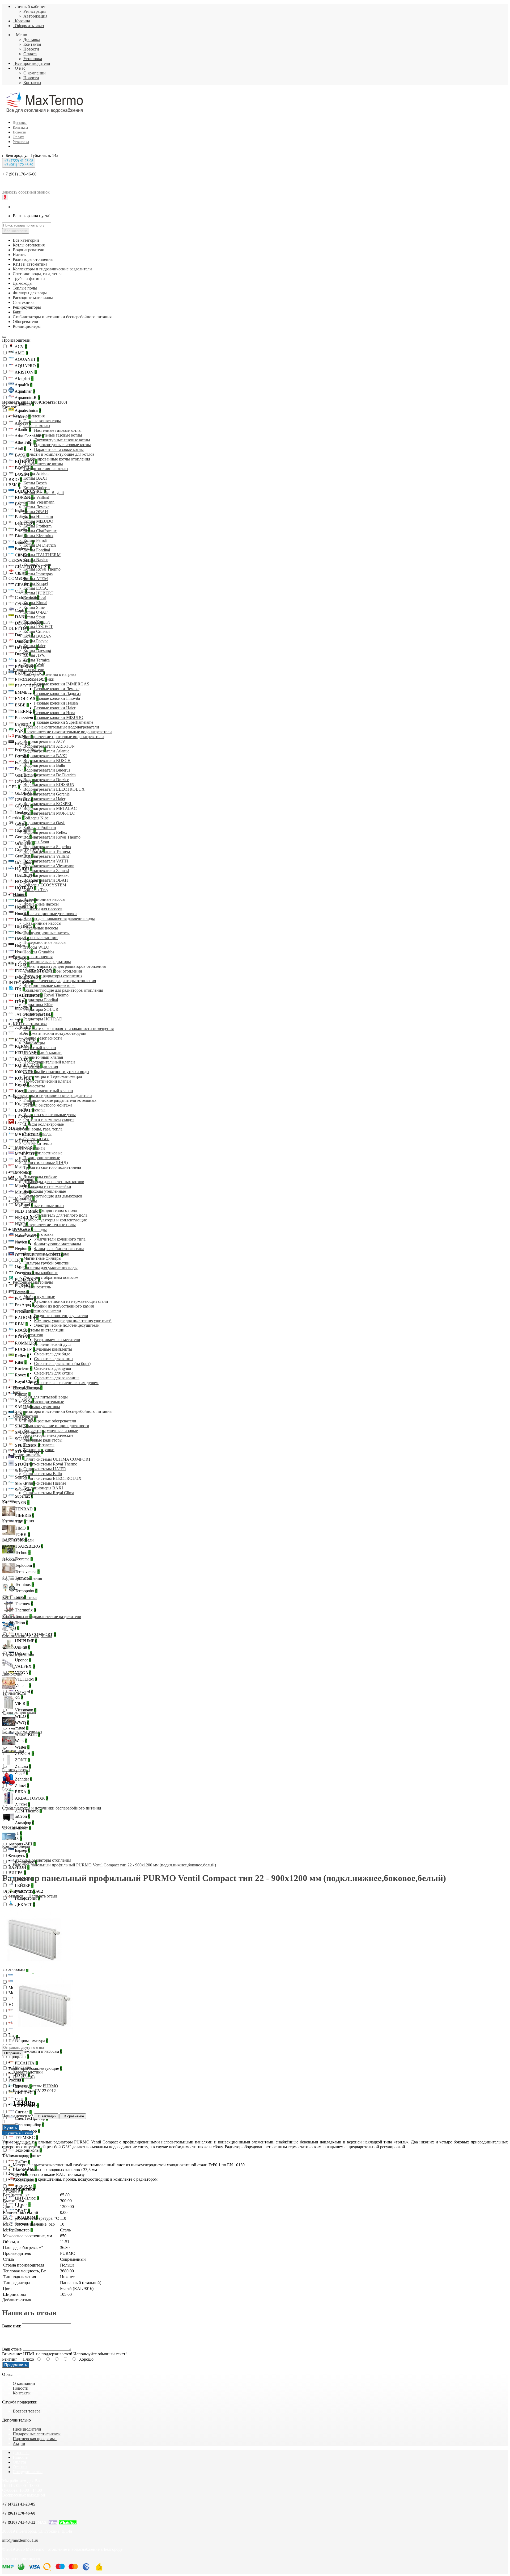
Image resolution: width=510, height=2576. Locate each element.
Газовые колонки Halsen (56, 703)
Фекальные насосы (41, 928)
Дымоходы (23, 1172)
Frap (20, 769)
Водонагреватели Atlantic (46, 751)
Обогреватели (25, 1416)
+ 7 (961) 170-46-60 (19, 174)
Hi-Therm (24, 926)
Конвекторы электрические (48, 1435)
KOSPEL (24, 1078)
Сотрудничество (28, 2472)
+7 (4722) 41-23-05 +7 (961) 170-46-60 (19, 163)
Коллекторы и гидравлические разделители (52, 1096)
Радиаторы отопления (33, 957)
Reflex (22, 1356)
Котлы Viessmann (39, 502)
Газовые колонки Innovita (57, 698)
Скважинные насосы (42, 923)
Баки (17, 1392)
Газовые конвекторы (42, 421)
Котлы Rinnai (35, 603)
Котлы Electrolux (38, 536)
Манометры (34, 1043)
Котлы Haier (34, 646)
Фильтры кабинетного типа (59, 1249)
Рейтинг (10, 2359)
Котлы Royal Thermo (42, 569)
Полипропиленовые (42, 1158)
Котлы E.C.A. (36, 588)
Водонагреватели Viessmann (49, 866)
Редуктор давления (41, 1067)
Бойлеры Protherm (40, 828)
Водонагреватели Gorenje (46, 794)
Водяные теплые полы (44, 1206)
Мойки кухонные (39, 1297)
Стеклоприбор (29, 2125)
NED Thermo (28, 1211)
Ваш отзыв (12, 2349)
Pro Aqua (24, 1305)
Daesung (23, 635)
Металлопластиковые (43, 1153)
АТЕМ (22, 1805)
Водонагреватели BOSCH (47, 761)
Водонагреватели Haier (44, 799)
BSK (14, 485)
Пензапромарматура (28, 2041)
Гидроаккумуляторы (42, 1407)
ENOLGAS (26, 699)
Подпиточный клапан (43, 1057)
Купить (11, 2128)
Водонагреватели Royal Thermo (52, 837)
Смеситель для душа (52, 1368)
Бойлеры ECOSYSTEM (45, 885)
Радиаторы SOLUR (41, 1009)
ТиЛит (22, 2162)
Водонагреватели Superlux (47, 847)
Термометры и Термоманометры (53, 1076)
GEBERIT (25, 775)
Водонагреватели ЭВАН (46, 880)
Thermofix (25, 1610)
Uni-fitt (22, 1647)
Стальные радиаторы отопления (53, 971)
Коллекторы (34, 1110)
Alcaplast (24, 378)
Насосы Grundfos (39, 952)
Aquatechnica (27, 410)
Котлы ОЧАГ (35, 612)
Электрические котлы (43, 464)
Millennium (26, 1179)
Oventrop (24, 1273)
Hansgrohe (25, 901)
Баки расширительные (44, 1402)
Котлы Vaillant (36, 497)
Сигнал (23, 2112)
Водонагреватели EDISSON (49, 784)
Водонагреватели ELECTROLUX (54, 789)
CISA (21, 573)
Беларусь (18, 1856)
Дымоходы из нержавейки (47, 1186)
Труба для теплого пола (55, 1210)
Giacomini (25, 830)
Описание (22, 2067)
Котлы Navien (36, 560)
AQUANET (26, 359)
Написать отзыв (43, 1896)
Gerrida (16, 818)
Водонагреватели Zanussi (46, 871)
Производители (16, 340)
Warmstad (18, 1728)
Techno (22, 1553)
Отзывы (20, 2467)
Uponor (22, 1660)
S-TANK (24, 1400)
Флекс (16, 2192)
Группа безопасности (43, 1038)
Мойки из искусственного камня (64, 1306)
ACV (20, 347)
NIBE (21, 1224)
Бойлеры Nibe (36, 818)
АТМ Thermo (28, 1811)
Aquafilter (24, 391)
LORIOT (24, 1110)
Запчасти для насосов (43, 909)
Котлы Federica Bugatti (44, 493)
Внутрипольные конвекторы (49, 985)
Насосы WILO (36, 947)
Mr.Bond (24, 1205)
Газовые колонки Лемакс (57, 689)
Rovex (22, 1375)
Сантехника (24, 1292)
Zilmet (21, 1785)
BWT (21, 504)
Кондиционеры (27, 1454)
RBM (21, 1324)
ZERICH (24, 1754)
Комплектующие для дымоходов (53, 1196)
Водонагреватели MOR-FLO (49, 813)
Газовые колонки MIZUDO (59, 717)
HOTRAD (25, 888)
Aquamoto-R (27, 398)
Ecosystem (25, 718)
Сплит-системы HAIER (45, 1469)
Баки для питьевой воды (46, 1397)
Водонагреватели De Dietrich (50, 775)
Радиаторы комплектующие (35, 2068)
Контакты (32, 44)
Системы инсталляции (44, 1330)
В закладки (46, 2116)
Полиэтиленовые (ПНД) (46, 1163)
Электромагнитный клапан (48, 1091)
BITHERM (26, 461)
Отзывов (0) (24, 2077)
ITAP (20, 1002)
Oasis (21, 1266)
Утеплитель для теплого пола (61, 1215)
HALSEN (25, 875)
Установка (33, 59)
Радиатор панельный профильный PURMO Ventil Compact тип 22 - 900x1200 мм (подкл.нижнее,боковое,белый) (114, 1865)
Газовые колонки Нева (55, 713)
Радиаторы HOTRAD (43, 1019)
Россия (16, 2080)
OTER (16, 1260)
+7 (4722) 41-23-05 (19, 2504)
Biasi (20, 536)
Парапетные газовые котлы (59, 449)
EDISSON (25, 667)
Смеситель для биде (52, 1354)
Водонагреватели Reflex (45, 832)
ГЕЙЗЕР (24, 1885)
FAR (20, 730)
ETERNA (24, 711)
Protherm (24, 1311)
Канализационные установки (50, 914)
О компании (35, 73)
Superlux (24, 1496)
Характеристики (28, 2072)
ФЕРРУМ (25, 2186)
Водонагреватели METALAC (50, 808)
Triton (21, 1623)
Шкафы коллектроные (44, 1124)
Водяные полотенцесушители (61, 1316)
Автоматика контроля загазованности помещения (69, 1029)
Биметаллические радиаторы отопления (60, 981)
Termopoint (26, 1591)
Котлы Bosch (35, 483)
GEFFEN (24, 782)
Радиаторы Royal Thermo (46, 995)
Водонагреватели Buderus (47, 770)
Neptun (22, 1248)
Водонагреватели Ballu (44, 765)
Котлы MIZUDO (38, 521)
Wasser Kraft (27, 1734)
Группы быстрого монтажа (48, 1105)
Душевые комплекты (53, 1349)
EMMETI (24, 692)
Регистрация (35, 11)
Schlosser (24, 1471)
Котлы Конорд (37, 622)
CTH (20, 591)
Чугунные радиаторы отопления (53, 976)
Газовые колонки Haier (55, 708)
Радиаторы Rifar (38, 1005)
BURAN (24, 498)
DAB (21, 617)
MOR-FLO (26, 1154)
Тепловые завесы (39, 1445)
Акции (19, 2443)
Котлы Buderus (37, 488)
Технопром (20, 2156)
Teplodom (24, 1565)
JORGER (24, 1027)
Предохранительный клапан (49, 1062)
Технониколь (28, 2150)
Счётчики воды (37, 1134)
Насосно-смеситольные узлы (50, 1115)
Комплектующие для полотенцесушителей (73, 1320)
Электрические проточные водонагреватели (64, 737)
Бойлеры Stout (36, 842)
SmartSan (24, 1490)
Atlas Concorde (29, 436)
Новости (31, 49)
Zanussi (22, 1766)
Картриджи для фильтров (46, 1253)
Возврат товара (27, 2411)
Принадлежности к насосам (35, 2051)
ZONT (22, 1760)
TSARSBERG (29, 1546)
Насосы (20, 895)
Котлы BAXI (35, 478)
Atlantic (22, 430)
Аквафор (24, 1823)
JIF (19, 1021)
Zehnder (23, 1779)
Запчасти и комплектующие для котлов (59, 454)
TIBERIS (24, 1515)
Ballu (20, 510)
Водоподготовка (38, 1234)
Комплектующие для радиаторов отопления (63, 990)
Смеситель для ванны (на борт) (62, 1364)
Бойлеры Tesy (36, 890)
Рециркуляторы (27, 1387)
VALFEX (24, 1666)
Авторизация (35, 16)
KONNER (25, 1072)
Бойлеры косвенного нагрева (50, 674)
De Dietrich (26, 648)
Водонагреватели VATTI (46, 861)
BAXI (21, 455)
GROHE (24, 800)
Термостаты (34, 1086)
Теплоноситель (37, 1287)
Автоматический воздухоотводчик (55, 1033)
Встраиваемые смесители (57, 1340)
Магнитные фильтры (42, 1258)
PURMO (24, 1286)
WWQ (22, 1723)
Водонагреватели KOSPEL (48, 804)
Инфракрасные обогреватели (50, 1421)
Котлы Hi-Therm (38, 516)
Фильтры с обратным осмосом (51, 1277)
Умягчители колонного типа (60, 1239)
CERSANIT (21, 560)
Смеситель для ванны (54, 1359)
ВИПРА (17, 1873)
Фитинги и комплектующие (49, 1119)
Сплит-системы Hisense (45, 1483)
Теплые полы (25, 1201)
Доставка (32, 39)
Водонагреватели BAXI (45, 756)
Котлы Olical (35, 598)
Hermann (24, 920)
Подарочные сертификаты (37, 2434)
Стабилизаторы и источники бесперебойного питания (62, 1411)
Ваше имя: (12, 2326)
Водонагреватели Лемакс (46, 875)
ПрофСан (19, 2057)
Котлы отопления (29, 416)
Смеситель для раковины (57, 1378)
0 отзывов (14, 1896)
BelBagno (24, 523)
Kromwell (24, 1104)
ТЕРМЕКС (26, 2137)
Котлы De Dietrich (40, 545)
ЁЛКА (22, 1792)
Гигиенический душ (52, 1344)
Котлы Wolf (34, 665)
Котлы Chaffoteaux (40, 531)
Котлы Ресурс (36, 641)
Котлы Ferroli (35, 540)
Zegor (21, 1773)
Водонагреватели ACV (44, 741)
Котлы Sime (34, 607)
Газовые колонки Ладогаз (57, 694)
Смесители (33, 1335)
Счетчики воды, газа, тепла (38, 1129)
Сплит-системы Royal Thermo (50, 1464)
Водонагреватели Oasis (44, 823)
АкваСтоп (19, 1816)
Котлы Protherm (37, 526)
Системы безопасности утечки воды (56, 1072)
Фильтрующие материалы (58, 1244)
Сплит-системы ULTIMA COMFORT (57, 1459)
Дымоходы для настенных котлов (54, 1182)
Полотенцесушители (42, 1311)
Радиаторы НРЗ (38, 1014)
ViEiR (21, 1704)
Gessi (21, 824)
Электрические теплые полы (50, 1225)
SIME (21, 1426)
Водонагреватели (29, 670)
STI (19, 1458)
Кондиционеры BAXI (43, 1488)
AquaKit (23, 385)
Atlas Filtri (25, 442)
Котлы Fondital (37, 550)
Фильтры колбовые (41, 1273)
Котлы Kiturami (37, 564)
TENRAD (25, 1509)
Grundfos (24, 862)
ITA (19, 989)
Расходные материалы (33, 1282)
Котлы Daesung (37, 650)
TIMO (21, 1528)
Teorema (23, 1559)
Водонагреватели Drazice (46, 780)
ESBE (21, 705)
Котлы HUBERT (38, 593)
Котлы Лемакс (36, 507)
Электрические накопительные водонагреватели (68, 732)
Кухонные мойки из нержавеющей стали (71, 1301)
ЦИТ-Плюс (26, 2198)
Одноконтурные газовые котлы (62, 445)
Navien (22, 1242)
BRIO (15, 479)
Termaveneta (27, 1572)
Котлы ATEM (36, 579)
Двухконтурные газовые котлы (62, 440)
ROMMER (25, 1343)
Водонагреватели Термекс (47, 851)
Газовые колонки (39, 679)
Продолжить (16, 2365)
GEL (14, 787)
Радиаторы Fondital (41, 1000)
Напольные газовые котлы (58, 435)
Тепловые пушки (39, 1450)
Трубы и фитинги (29, 1148)
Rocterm (23, 1369)
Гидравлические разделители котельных (60, 1100)
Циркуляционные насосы (46, 933)
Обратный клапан (40, 1048)
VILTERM (25, 1679)
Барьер (22, 1850)
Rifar (20, 1362)
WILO (22, 1716)
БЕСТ (15, 1833)
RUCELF (24, 1349)
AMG (21, 353)
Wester (22, 1747)
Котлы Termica (37, 660)
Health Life (25, 907)
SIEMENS (25, 1420)
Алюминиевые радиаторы (47, 962)
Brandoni (24, 542)
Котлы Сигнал (37, 631)
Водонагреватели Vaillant (46, 856)
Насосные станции (41, 938)
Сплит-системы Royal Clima (49, 1493)
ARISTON (25, 372)
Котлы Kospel (36, 583)
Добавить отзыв (17, 2300)
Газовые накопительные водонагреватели (61, 727)
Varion (16, 1697)
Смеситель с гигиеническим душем (66, 1383)
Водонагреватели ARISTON (49, 746)
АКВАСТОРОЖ (31, 1798)
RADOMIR (26, 1318)
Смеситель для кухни (53, 1373)
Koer (20, 1091)
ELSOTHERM (29, 686)
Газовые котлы (37, 426)
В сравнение (73, 2116)
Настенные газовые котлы (58, 430)
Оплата (30, 54)
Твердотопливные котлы (46, 469)
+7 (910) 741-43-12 (19, 2522)
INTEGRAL (21, 983)
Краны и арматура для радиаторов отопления (65, 966)
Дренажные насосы (41, 904)
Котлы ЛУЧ (34, 655)
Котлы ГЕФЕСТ (38, 627)
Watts (21, 1741)
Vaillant (22, 1685)
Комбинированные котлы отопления (57, 459)
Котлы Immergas (38, 574)
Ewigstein (24, 724)
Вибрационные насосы (44, 899)
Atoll (20, 449)
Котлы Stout (34, 617)
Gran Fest (24, 843)
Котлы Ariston (36, 473)
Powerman (25, 1298)
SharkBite (24, 1483)
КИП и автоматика (30, 1024)
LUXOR (24, 1117)
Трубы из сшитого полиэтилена (52, 1167)
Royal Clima (27, 1381)
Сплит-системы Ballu (43, 1474)
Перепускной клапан (42, 1052)
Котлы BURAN (37, 636)
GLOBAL (25, 793)
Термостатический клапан (47, 1081)
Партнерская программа (35, 2439)
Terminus (24, 1584)
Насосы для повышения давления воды (59, 918)
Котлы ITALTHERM (42, 555)
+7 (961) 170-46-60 (19, 2513)
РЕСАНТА (26, 2063)
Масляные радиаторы (43, 1440)
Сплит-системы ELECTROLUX (52, 1478)
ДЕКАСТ (24, 1905)
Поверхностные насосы (45, 942)
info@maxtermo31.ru (20, 2540)
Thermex (24, 1604)
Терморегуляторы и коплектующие (55, 1220)
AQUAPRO (26, 366)
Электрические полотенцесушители (67, 1325)
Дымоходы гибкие (40, 1177)
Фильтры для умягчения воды (50, 1268)
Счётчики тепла (38, 1143)
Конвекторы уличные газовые (51, 1431)
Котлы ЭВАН (36, 512)
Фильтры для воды (30, 1230)
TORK (22, 1534)
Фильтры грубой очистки (46, 1263)
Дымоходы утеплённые (45, 1191)
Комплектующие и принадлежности (56, 1426)
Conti (21, 610)
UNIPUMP (25, 1641)
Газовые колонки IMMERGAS (62, 684)
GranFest (24, 856)
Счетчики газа (36, 1139)
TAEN (22, 1503)
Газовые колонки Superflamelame (64, 722)
